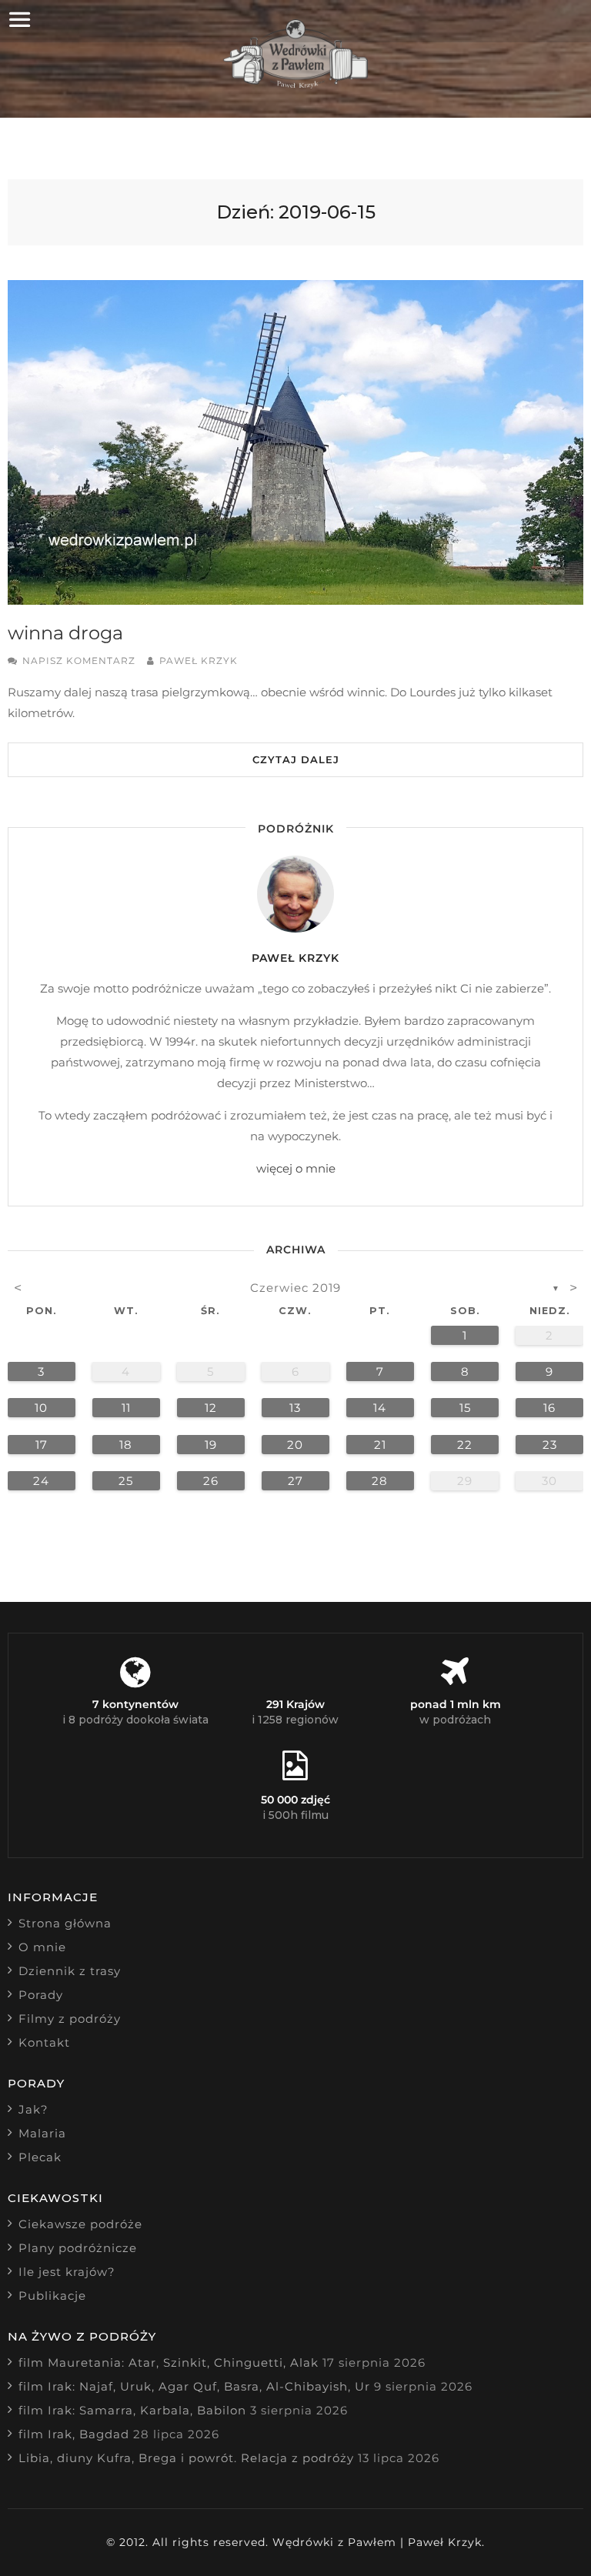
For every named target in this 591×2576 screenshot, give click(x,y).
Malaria (42, 2133)
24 (41, 1481)
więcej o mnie (296, 1168)
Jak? (33, 2109)
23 (550, 1445)
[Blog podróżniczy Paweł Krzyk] (296, 84)
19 (211, 1445)
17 (42, 1445)
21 (380, 1445)
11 (126, 1408)
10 (41, 1408)
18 (126, 1445)
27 (295, 1481)
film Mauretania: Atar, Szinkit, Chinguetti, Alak (169, 2362)
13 (295, 1408)
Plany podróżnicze (78, 2248)
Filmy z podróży (70, 2019)
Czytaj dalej (296, 759)
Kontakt (44, 2042)
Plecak (40, 2157)
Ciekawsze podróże (80, 2224)
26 (211, 1481)
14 (380, 1408)
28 (380, 1481)
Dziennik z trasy (70, 1971)
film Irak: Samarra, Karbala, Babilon (132, 2410)
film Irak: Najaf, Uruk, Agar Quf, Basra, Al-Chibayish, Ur (194, 2386)
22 (465, 1445)
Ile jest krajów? (67, 2272)
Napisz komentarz (79, 661)
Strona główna (65, 1923)
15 (465, 1408)
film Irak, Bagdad (74, 2434)
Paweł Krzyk (199, 661)
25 (126, 1481)
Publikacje (52, 2296)
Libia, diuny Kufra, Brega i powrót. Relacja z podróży (186, 2458)
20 (295, 1445)
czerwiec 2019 (295, 1288)
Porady (41, 1995)
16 (549, 1408)
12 (211, 1408)
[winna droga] (295, 442)
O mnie (42, 1947)
